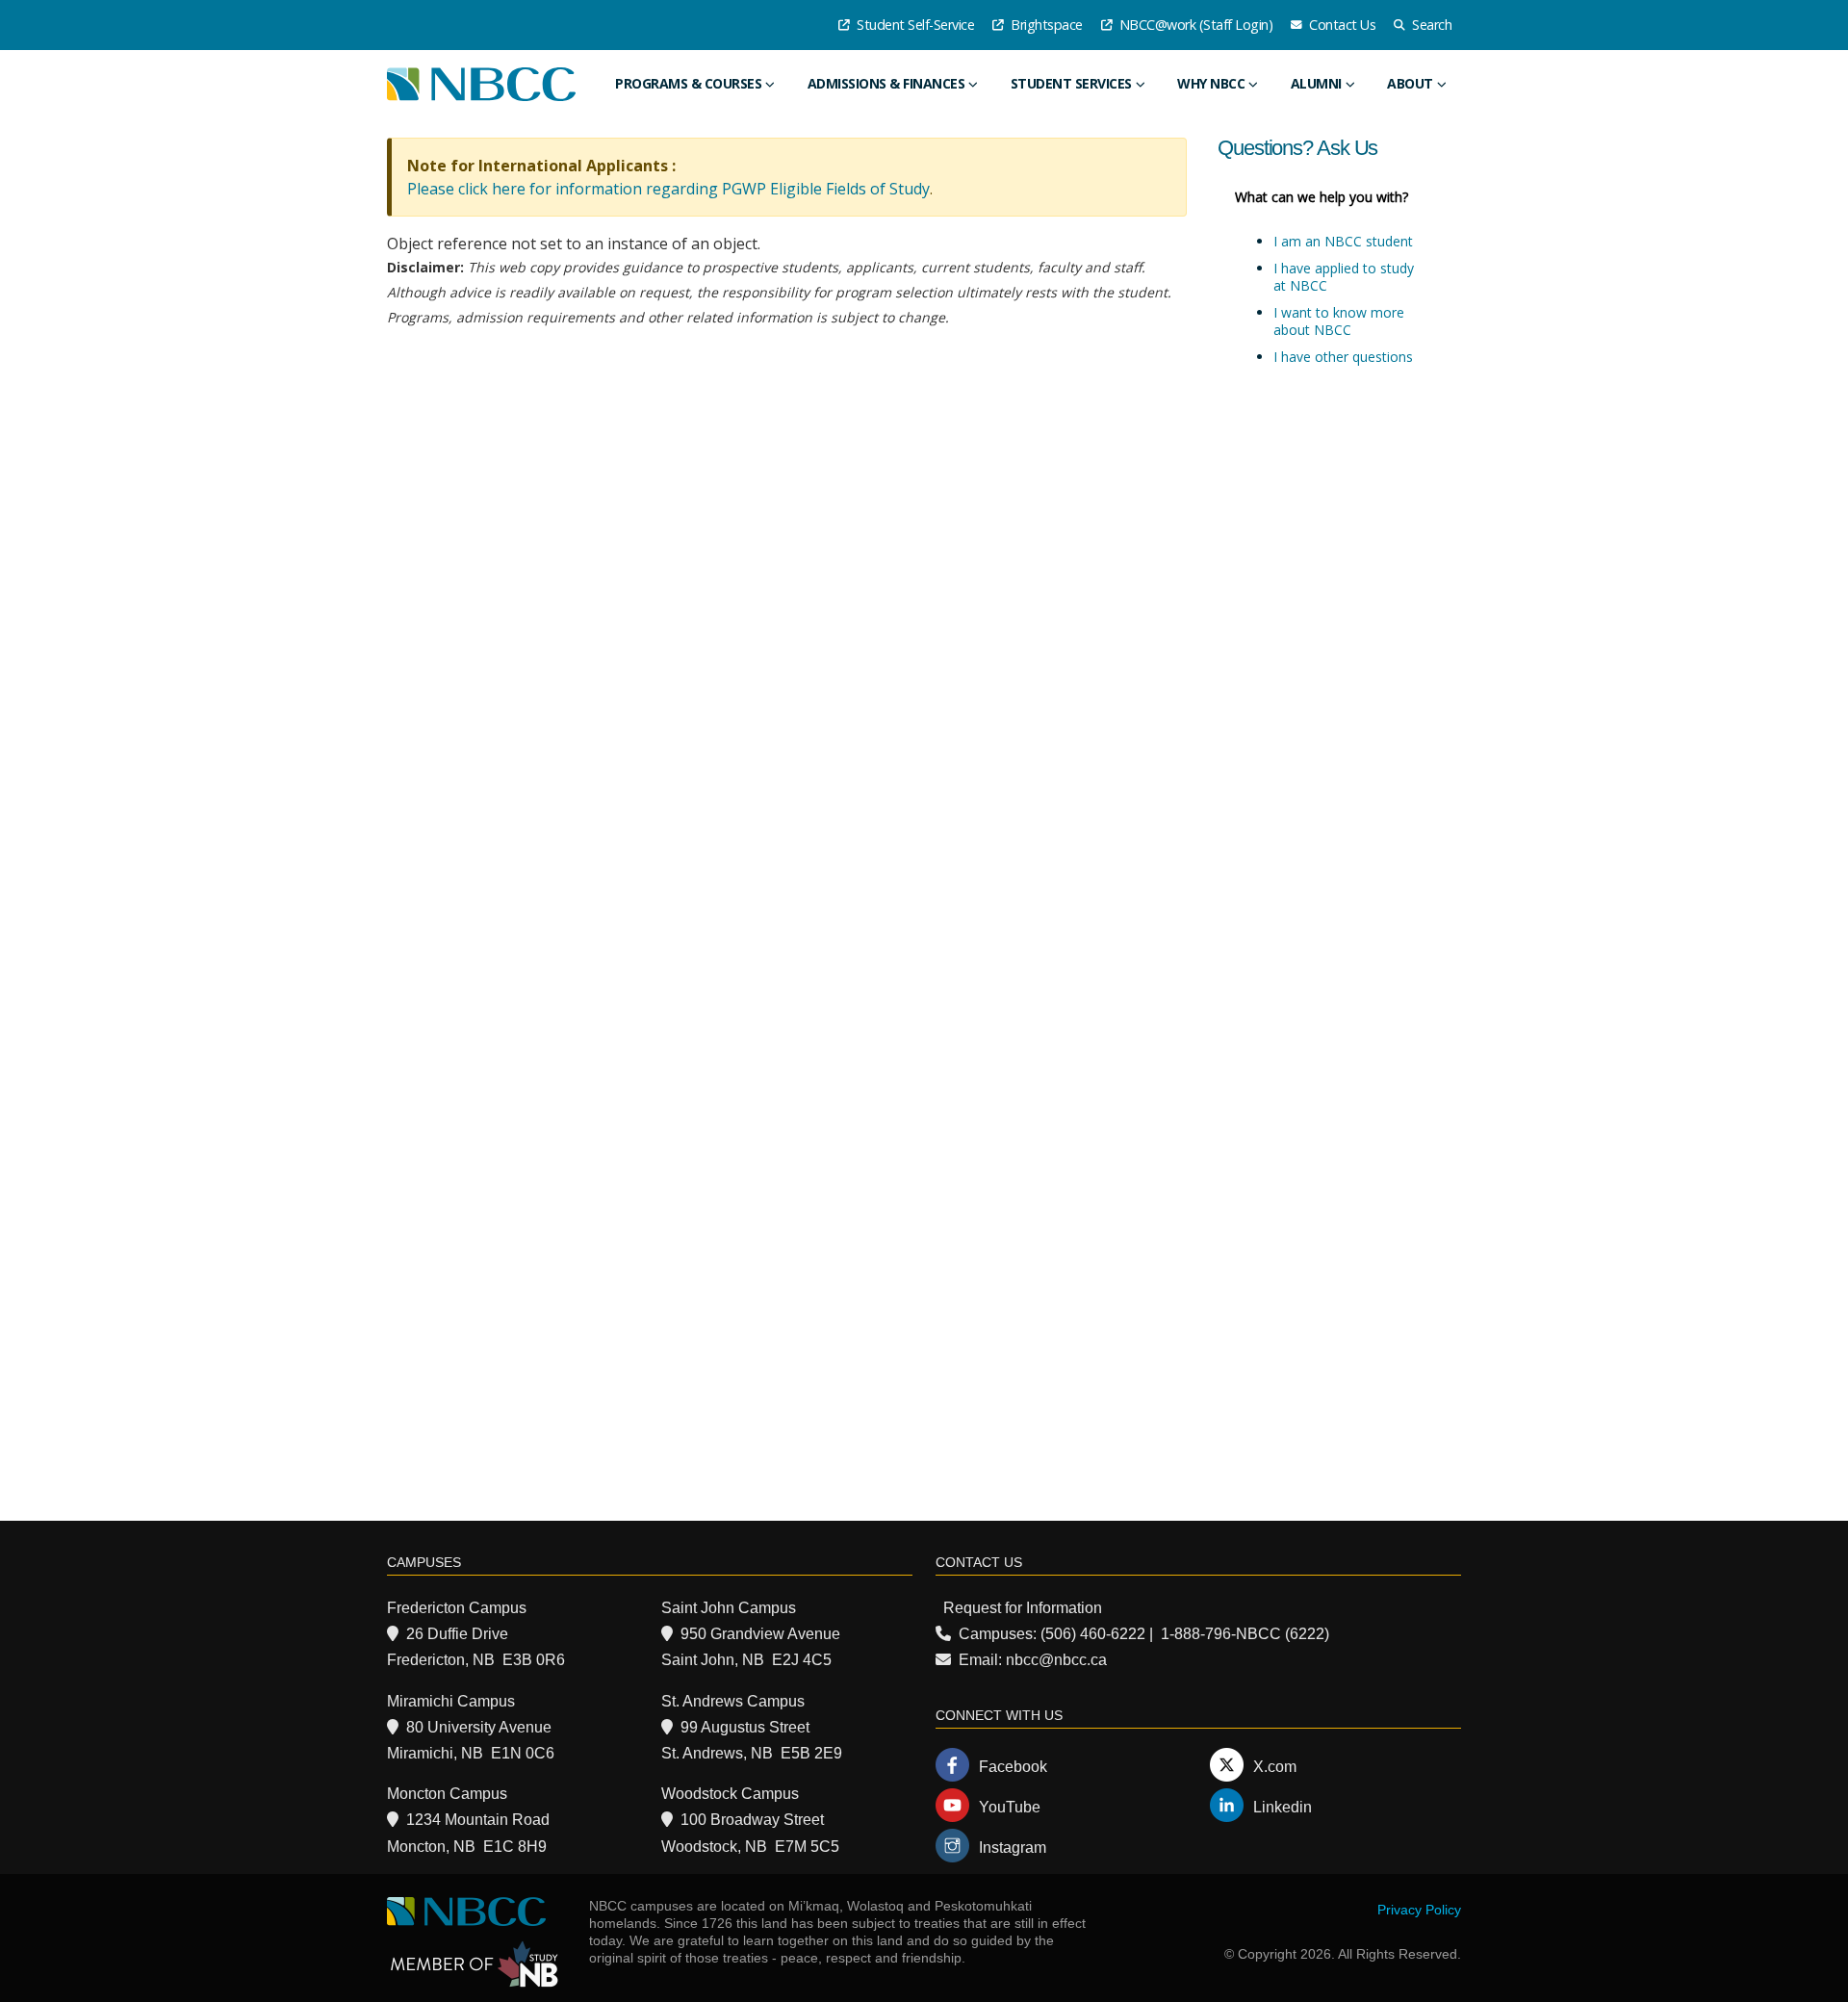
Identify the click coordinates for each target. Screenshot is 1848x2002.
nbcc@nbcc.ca (1056, 1660)
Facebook (1013, 1767)
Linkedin (1283, 1807)
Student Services (1071, 83)
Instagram (1013, 1848)
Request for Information (1023, 1608)
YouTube (1010, 1807)
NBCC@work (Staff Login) (1194, 25)
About (1410, 83)
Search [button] (1431, 25)
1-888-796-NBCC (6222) (1245, 1634)
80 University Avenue (479, 1727)
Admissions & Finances (886, 83)
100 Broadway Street (752, 1820)
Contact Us (1341, 25)
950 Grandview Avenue (760, 1634)
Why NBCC (1211, 83)
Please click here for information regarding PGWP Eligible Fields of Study (668, 189)
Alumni (1316, 83)
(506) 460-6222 (1093, 1634)
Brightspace (1045, 25)
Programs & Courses (688, 83)
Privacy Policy (1419, 1910)
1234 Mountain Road (478, 1820)
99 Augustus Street (745, 1727)
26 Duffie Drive (457, 1634)
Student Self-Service (914, 25)
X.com (1275, 1767)
